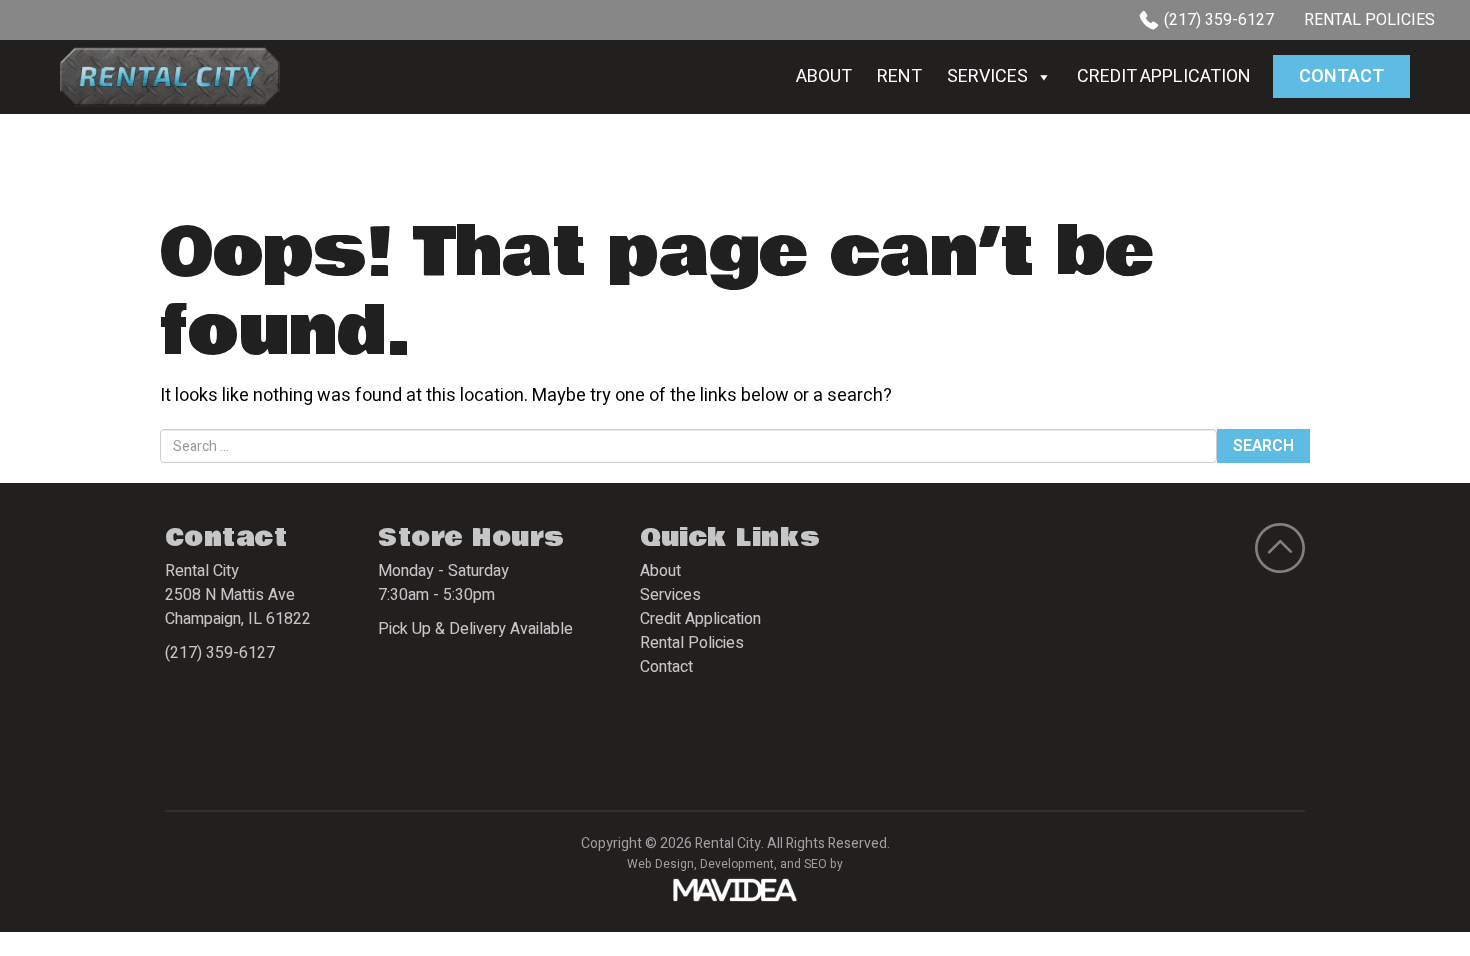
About (824, 76)
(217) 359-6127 (1219, 20)
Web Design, (662, 864)
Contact (1341, 76)
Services (987, 76)
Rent (899, 76)
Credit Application (1164, 76)
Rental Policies (1369, 20)
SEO (815, 864)
